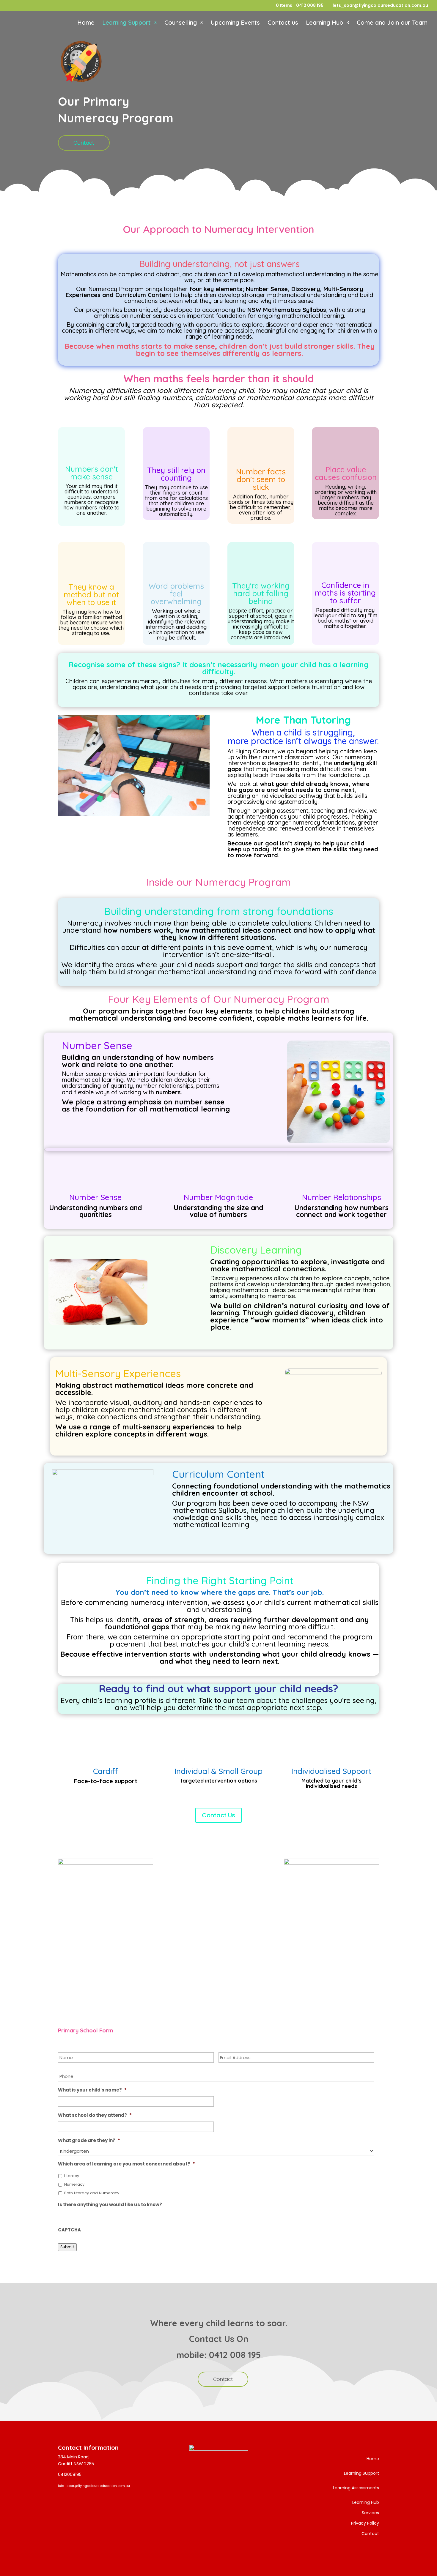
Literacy (72, 2176)
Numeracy (74, 2184)
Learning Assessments (356, 2488)
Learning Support (126, 23)
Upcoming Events (235, 23)
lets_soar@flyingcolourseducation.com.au (94, 2486)
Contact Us (218, 1815)
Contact (84, 143)
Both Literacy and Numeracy (92, 2193)
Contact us (283, 23)
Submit (67, 2247)
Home (86, 23)
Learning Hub (324, 23)
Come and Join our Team (392, 23)
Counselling (181, 23)
